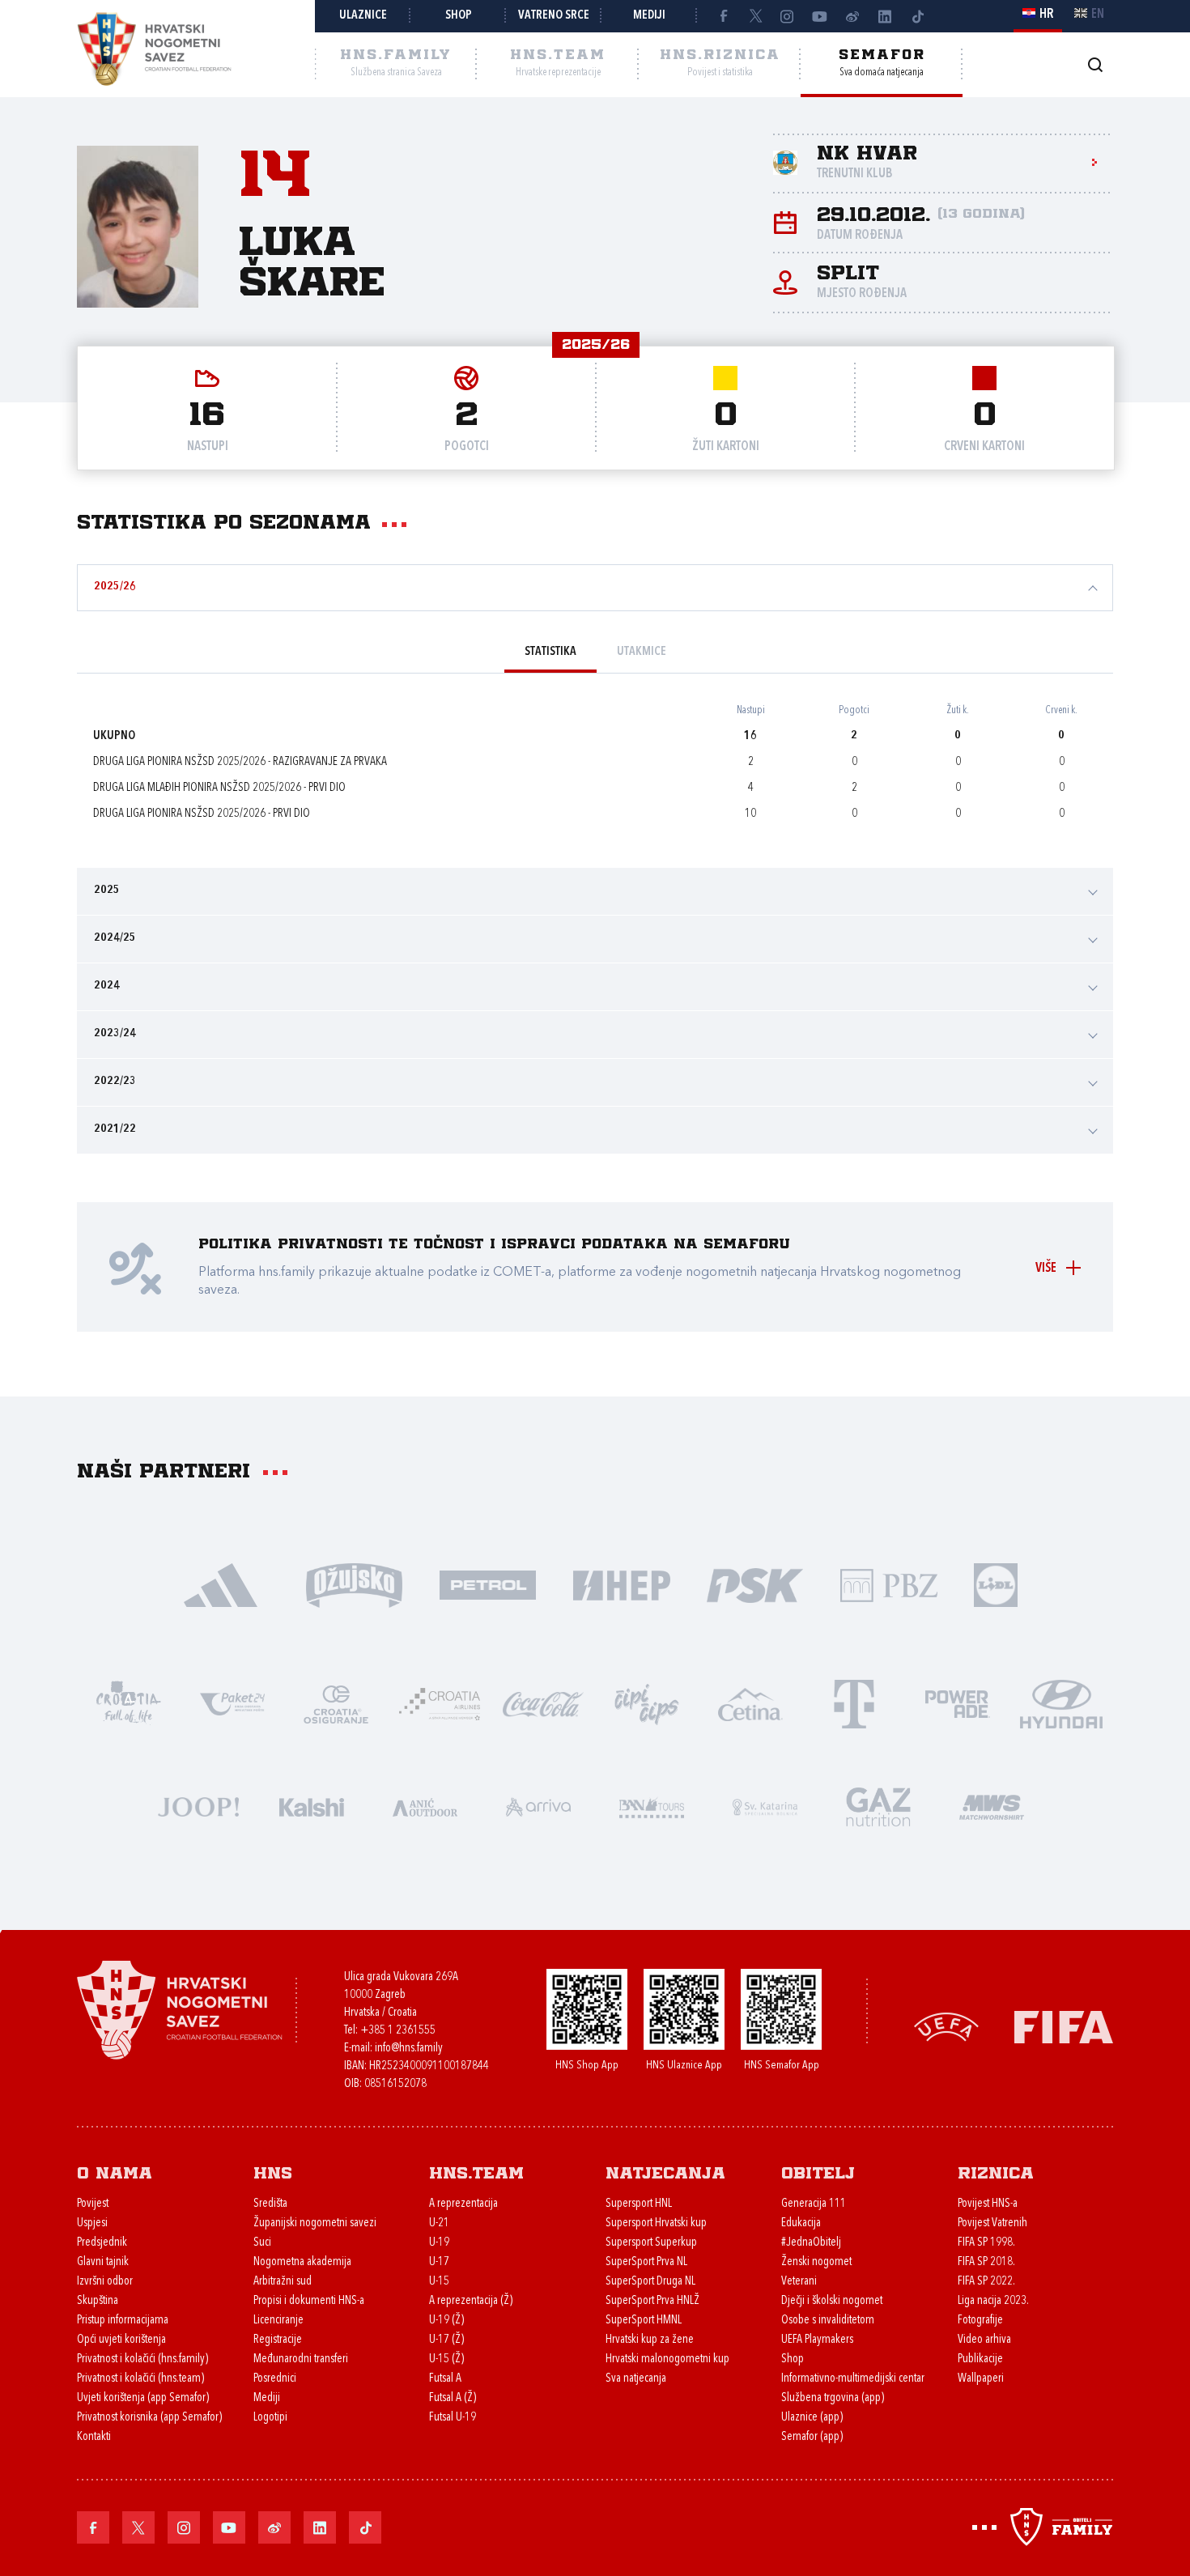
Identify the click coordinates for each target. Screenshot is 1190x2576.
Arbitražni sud (283, 2282)
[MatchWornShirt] (992, 1806)
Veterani (799, 2282)
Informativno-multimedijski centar (853, 2379)
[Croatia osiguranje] (336, 1703)
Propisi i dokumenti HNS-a (309, 2301)
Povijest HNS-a (988, 2204)
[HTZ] (129, 1703)
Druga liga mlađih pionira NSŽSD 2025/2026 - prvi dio (219, 788)
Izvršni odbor (105, 2282)
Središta (270, 2204)
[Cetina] (750, 1703)
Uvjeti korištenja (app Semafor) (143, 2398)
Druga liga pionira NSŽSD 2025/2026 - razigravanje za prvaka (240, 762)
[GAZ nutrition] (878, 1806)
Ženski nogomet (816, 2262)
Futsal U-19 (453, 2418)
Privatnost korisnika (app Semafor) (149, 2418)
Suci (262, 2243)
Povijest (93, 2204)
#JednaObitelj (811, 2243)
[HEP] (621, 1584)
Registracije (278, 2340)
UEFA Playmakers (817, 2340)
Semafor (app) (812, 2437)
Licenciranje (278, 2321)
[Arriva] (538, 1806)
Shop (459, 16)
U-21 (439, 2223)
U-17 (439, 2262)
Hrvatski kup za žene (650, 2340)
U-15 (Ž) (446, 2359)
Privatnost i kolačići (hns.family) (142, 2359)
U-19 (439, 2243)
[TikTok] (917, 16)
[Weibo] (852, 16)
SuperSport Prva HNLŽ (652, 2301)
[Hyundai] (1061, 1703)
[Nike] (221, 1584)
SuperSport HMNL (644, 2321)
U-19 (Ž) (446, 2321)
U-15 (439, 2282)
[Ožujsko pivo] (354, 1584)
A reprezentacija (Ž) (471, 2301)
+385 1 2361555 (398, 2031)
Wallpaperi (981, 2379)
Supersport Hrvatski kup (656, 2223)
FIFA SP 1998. (986, 2243)
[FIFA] (1064, 2026)
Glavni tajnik (103, 2262)
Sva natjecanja (636, 2379)
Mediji (649, 16)
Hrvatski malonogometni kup (667, 2359)
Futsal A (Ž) (453, 2398)
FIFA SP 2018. (986, 2262)
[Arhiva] (1095, 64)
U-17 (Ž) (446, 2340)
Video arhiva (984, 2340)
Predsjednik (102, 2243)
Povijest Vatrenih (992, 2223)
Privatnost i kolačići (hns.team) (140, 2379)
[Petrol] (488, 1584)
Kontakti (94, 2437)
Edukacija (801, 2223)
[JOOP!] (198, 1806)
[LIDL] (996, 1584)
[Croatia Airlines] (440, 1703)
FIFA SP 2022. (986, 2282)
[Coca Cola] (543, 1703)
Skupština (98, 2301)
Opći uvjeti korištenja (121, 2340)
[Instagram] (788, 16)
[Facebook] (723, 16)
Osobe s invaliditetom (828, 2321)
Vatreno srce (554, 16)
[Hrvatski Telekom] (854, 1703)
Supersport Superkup (651, 2243)
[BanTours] (652, 1806)
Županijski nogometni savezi (315, 2223)
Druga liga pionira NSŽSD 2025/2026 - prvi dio (202, 814)
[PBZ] (888, 1584)
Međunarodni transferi (301, 2359)
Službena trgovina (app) (833, 2398)
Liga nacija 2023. (993, 2301)
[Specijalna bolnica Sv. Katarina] (765, 1806)
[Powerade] (958, 1703)
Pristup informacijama (123, 2321)
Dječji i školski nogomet (832, 2301)
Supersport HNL (639, 2204)
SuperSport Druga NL (650, 2282)
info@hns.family (409, 2049)
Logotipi (270, 2418)
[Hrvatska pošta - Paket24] (232, 1703)
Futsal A (445, 2379)
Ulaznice (363, 16)
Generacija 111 (814, 2204)
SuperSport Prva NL (646, 2262)
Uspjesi (92, 2223)
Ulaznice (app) (812, 2418)
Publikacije (980, 2359)
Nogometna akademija (302, 2262)
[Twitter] (755, 16)
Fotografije (980, 2321)
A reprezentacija (463, 2204)
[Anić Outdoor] (425, 1806)
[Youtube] (820, 16)
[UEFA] (946, 2026)
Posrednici (275, 2379)
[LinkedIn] (885, 16)
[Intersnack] (647, 1703)
